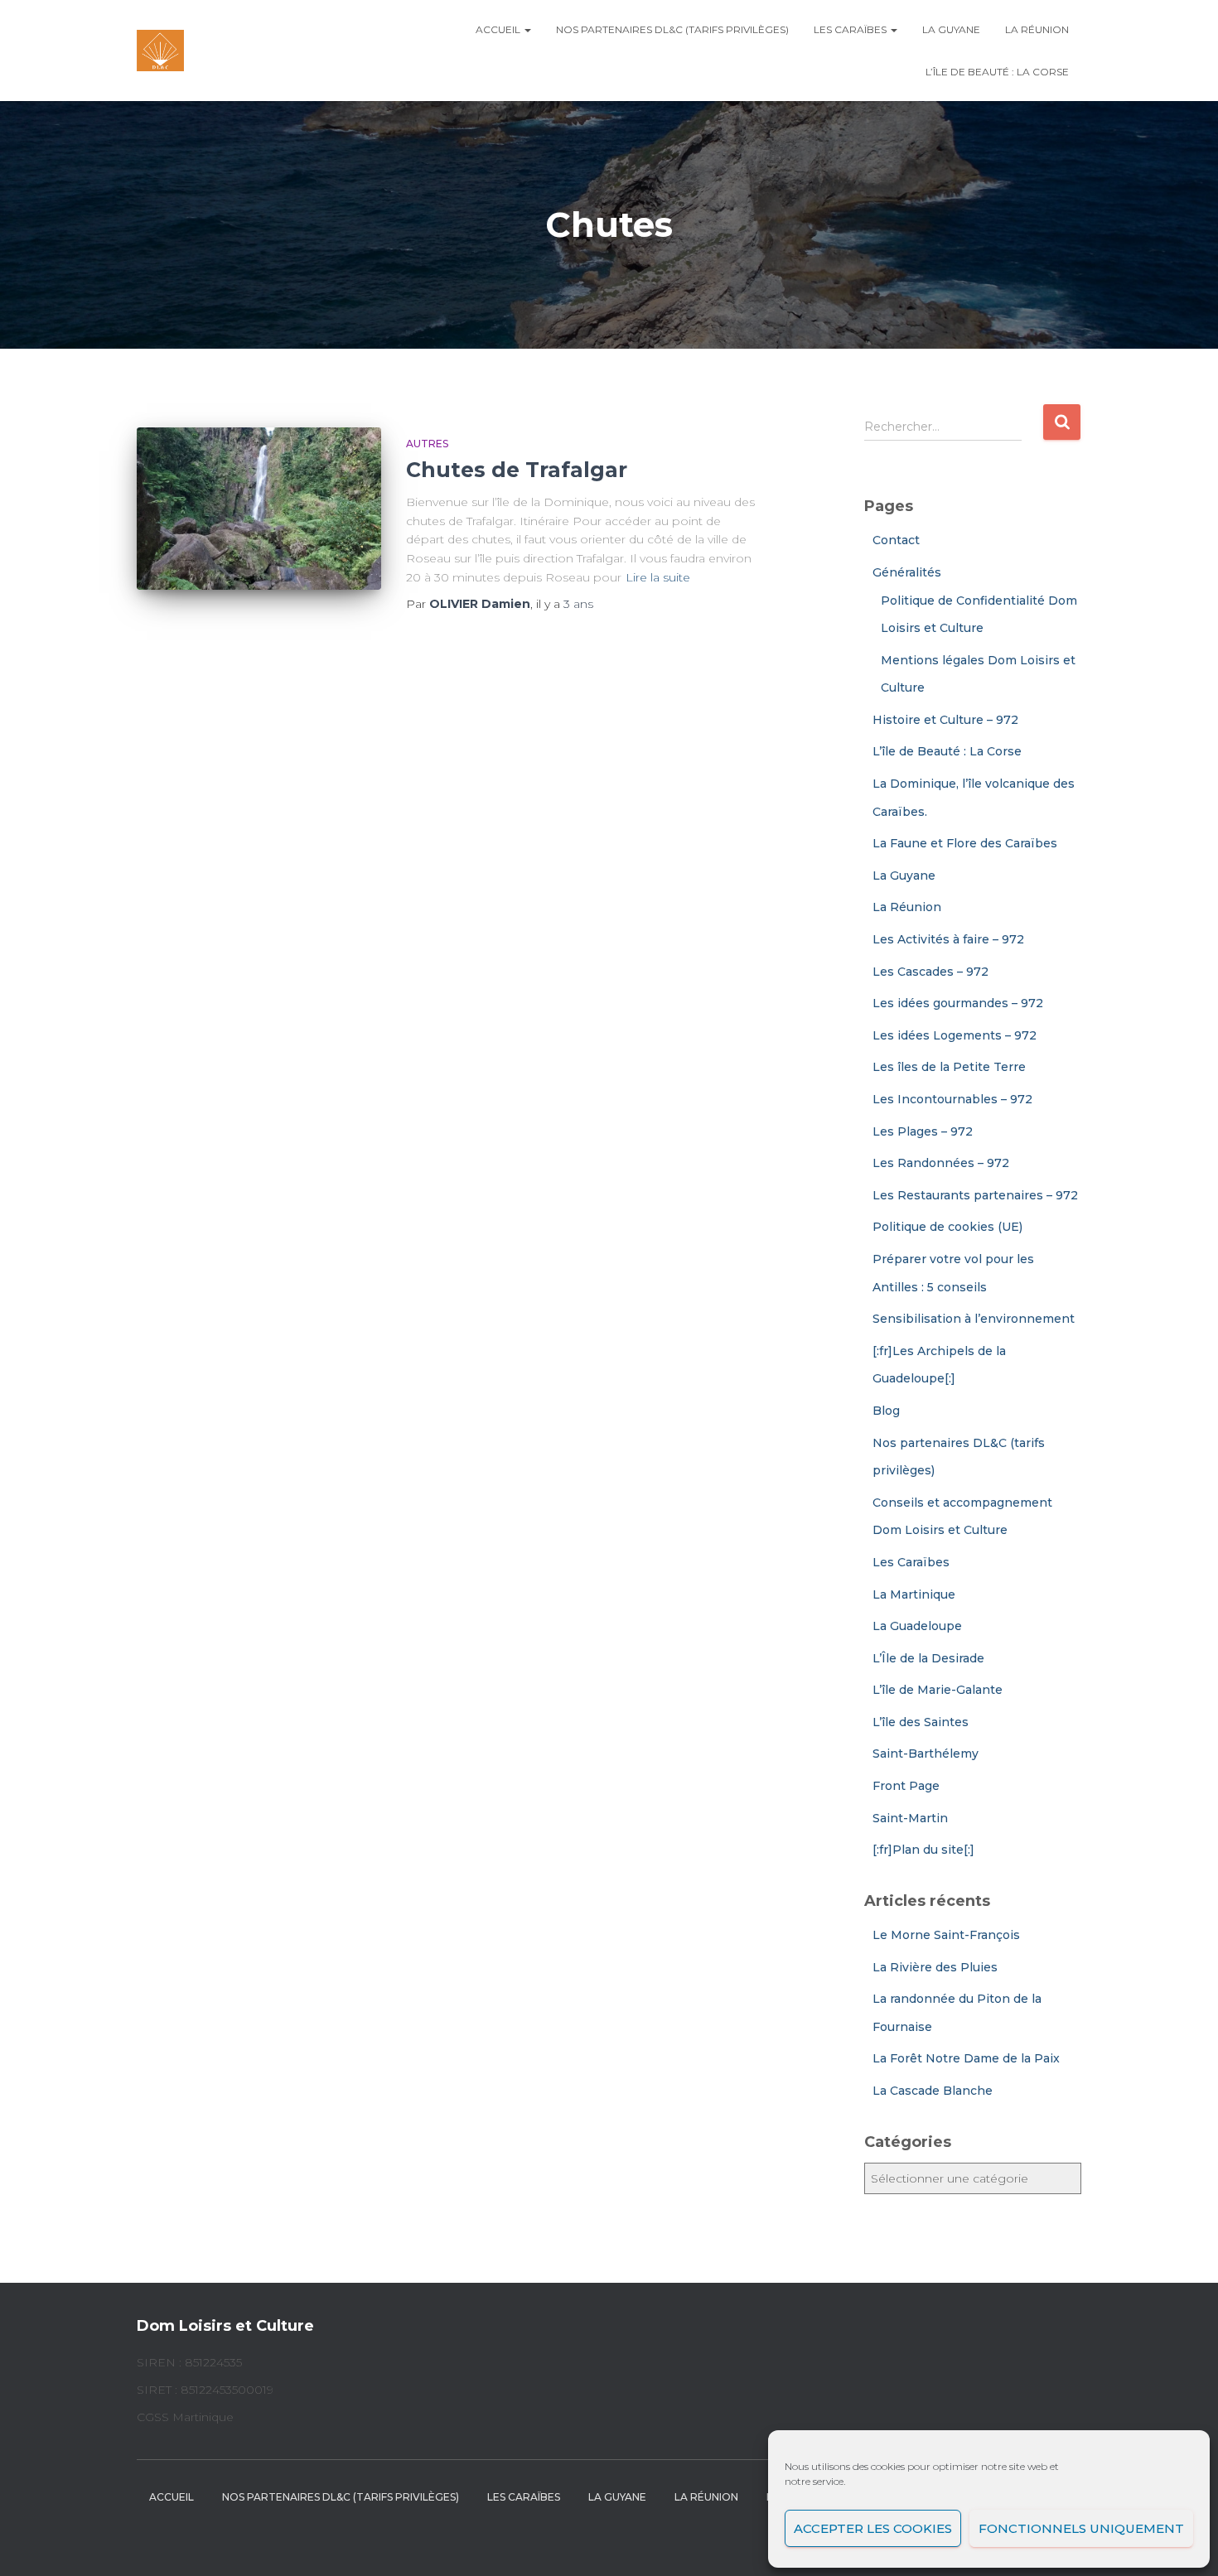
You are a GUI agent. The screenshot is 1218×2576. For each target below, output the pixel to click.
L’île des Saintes (921, 1722)
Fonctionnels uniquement (1081, 2528)
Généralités (907, 572)
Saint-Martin (910, 1818)
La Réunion (1037, 29)
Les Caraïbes (851, 29)
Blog (886, 1411)
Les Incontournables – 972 (952, 1099)
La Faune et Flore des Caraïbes (965, 843)
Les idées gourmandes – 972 (958, 1003)
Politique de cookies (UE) (947, 1227)
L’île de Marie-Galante (938, 1690)
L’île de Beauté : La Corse (997, 72)
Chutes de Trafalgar (517, 470)
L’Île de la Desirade (928, 1658)
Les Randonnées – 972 (941, 1163)
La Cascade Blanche (933, 2091)
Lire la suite (658, 577)
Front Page (906, 1786)
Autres (427, 444)
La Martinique (914, 1594)
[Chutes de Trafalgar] (259, 509)
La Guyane (951, 29)
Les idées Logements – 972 (955, 1035)
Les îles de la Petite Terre (949, 1067)
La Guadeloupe (917, 1626)
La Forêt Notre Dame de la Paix (966, 2058)
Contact (896, 540)
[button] (527, 29)
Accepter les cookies (873, 2528)
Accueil (499, 29)
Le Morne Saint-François (946, 1935)
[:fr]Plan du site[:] (923, 1850)
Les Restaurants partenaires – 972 (975, 1195)
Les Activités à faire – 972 (948, 939)
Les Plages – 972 (923, 1131)
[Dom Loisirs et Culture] (160, 51)
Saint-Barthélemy (926, 1754)
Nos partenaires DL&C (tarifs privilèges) (672, 29)
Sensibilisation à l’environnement (974, 1319)
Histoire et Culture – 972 (945, 720)
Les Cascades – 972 (930, 972)
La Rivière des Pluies (935, 1967)
